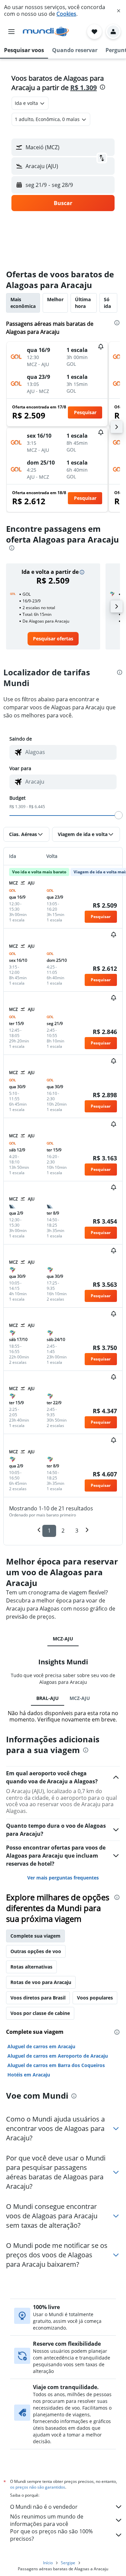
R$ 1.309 (83, 88)
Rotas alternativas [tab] (31, 1967)
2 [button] (63, 1531)
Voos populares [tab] (95, 1998)
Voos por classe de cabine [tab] (40, 2013)
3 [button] (77, 1531)
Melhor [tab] (55, 299)
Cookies (66, 14)
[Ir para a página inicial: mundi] (46, 32)
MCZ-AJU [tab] (63, 1639)
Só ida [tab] (107, 303)
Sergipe (68, 2563)
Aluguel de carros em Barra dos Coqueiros (56, 2065)
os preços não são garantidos (38, 2487)
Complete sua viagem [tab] (35, 1936)
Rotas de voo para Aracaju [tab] (41, 1982)
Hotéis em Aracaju (29, 2075)
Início (48, 2563)
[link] (53, 639)
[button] (119, 11)
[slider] (119, 815)
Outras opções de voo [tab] (36, 1951)
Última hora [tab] (83, 303)
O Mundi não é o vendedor (44, 2507)
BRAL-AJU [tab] (48, 1698)
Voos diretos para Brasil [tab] (38, 1998)
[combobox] (69, 752)
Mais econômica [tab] (23, 303)
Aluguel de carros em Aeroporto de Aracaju (58, 2056)
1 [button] (49, 1531)
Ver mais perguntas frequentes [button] (63, 1878)
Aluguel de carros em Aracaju (41, 2046)
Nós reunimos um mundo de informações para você (47, 2520)
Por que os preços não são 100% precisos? (51, 2535)
